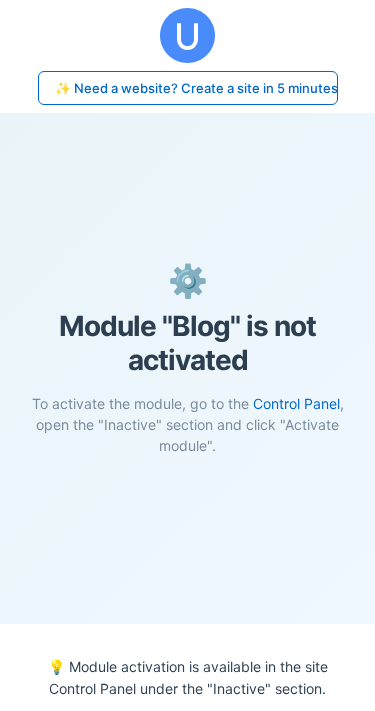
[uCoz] (187, 35)
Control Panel (296, 403)
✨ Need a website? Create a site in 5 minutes (196, 88)
